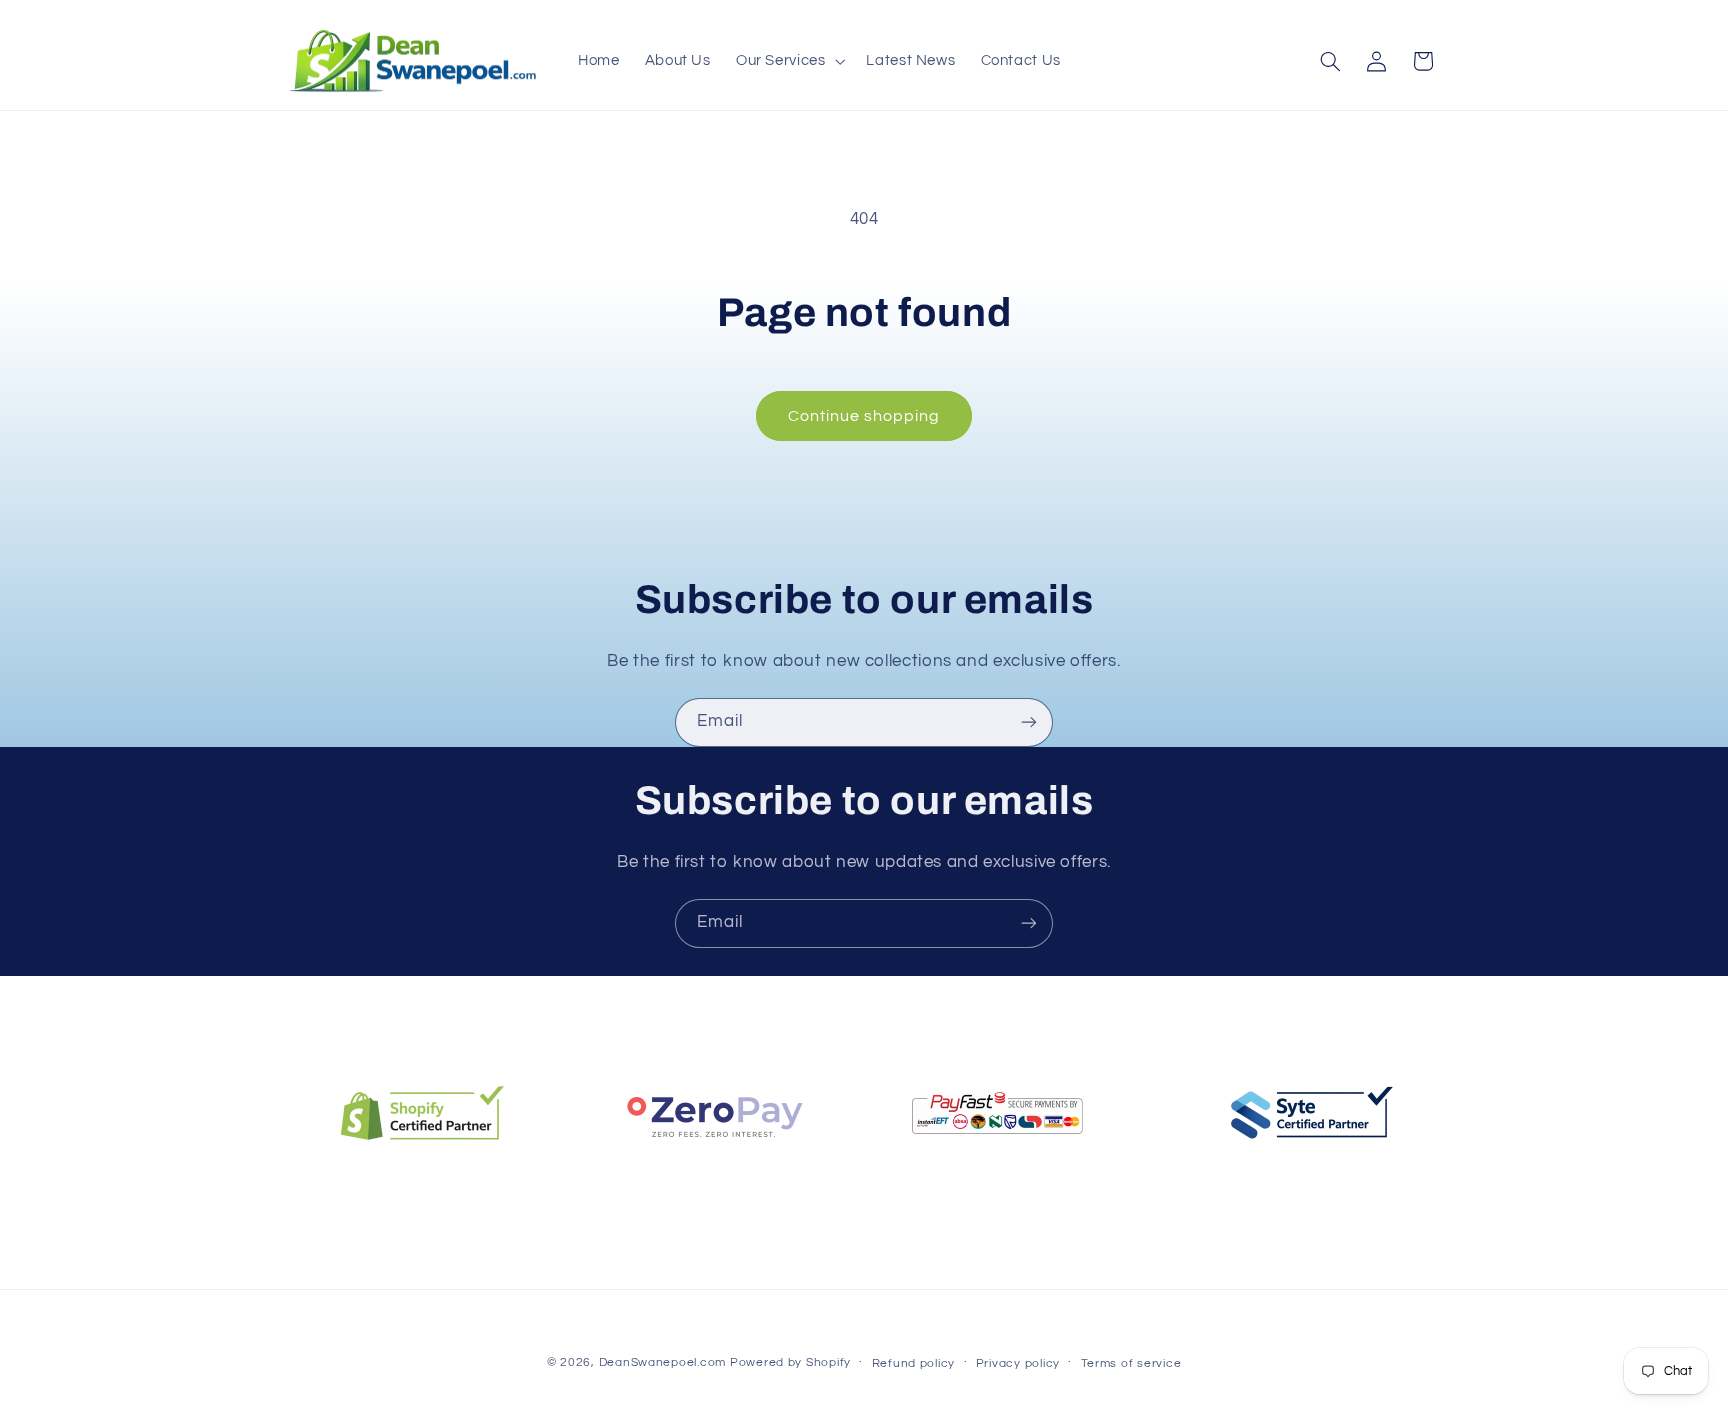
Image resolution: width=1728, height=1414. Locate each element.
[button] (788, 61)
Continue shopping (864, 416)
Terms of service (1131, 1363)
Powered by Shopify (790, 1362)
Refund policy (914, 1363)
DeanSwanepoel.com (663, 1362)
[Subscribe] (1029, 722)
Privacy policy (1018, 1363)
